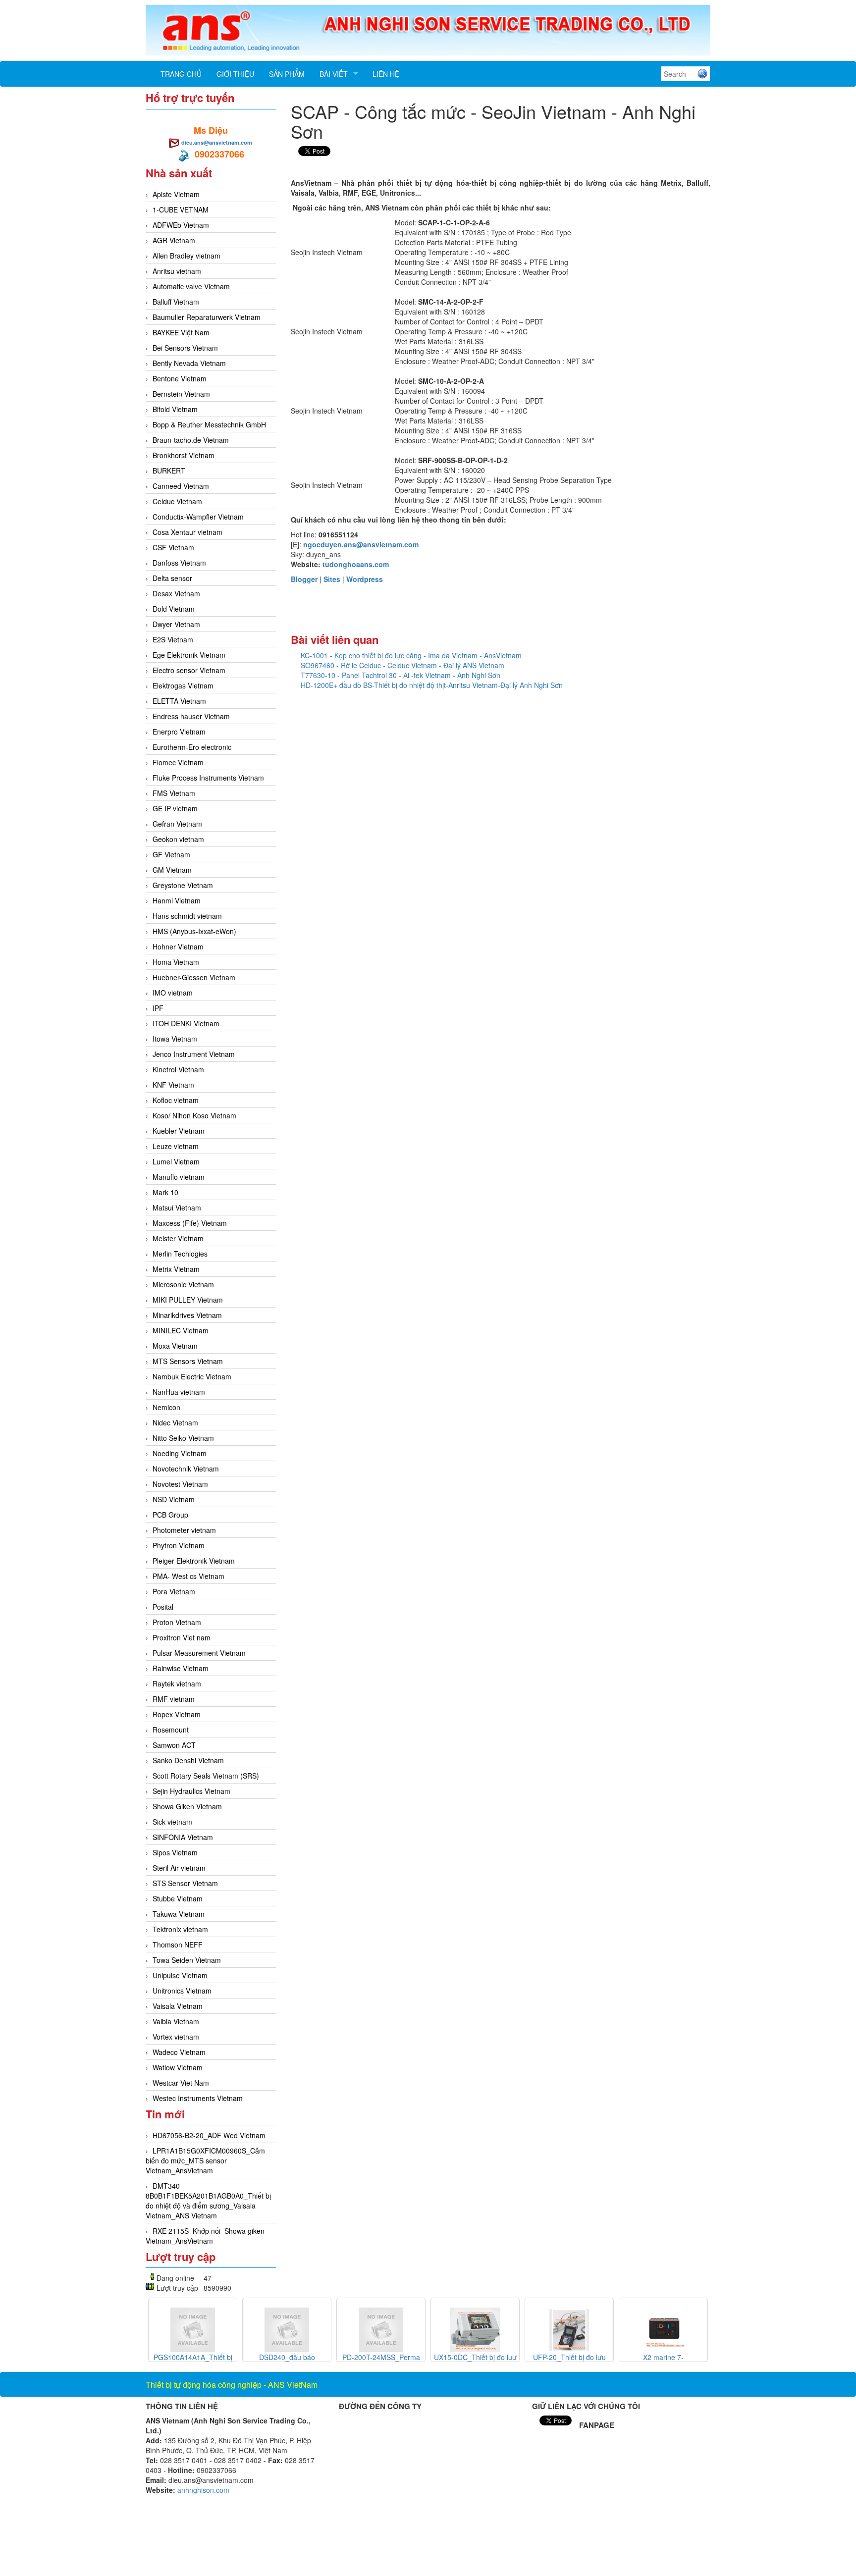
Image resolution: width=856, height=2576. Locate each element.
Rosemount (171, 1730)
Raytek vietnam (177, 1683)
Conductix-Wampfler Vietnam (198, 517)
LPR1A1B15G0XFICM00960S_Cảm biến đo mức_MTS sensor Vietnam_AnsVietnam (205, 2160)
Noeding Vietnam (180, 1453)
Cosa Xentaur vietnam (187, 532)
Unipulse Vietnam (180, 1975)
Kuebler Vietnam (179, 1131)
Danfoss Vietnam (179, 563)
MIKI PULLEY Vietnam (188, 1300)
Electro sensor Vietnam (189, 670)
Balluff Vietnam (176, 302)
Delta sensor (172, 578)
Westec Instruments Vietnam (198, 2098)
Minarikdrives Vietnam (187, 1315)
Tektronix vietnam (180, 1929)
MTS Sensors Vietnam (188, 1361)
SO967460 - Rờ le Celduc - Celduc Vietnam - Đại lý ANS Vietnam (402, 665)
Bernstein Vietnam (181, 394)
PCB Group (170, 1515)
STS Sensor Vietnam (185, 1883)
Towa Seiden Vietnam (187, 1960)
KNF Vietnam (173, 1085)
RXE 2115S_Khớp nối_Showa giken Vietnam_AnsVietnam (205, 2236)
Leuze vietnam (176, 1146)
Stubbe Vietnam (178, 1898)
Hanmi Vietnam (177, 900)
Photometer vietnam (184, 1530)
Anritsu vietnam (177, 271)
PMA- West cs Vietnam (188, 1576)
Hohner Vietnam (178, 946)
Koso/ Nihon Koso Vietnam (194, 1115)
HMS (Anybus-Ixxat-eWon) (194, 931)
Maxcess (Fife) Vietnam (190, 1223)
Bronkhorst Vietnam (184, 455)
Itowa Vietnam (175, 1039)
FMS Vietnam (174, 793)
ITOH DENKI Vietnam (186, 1023)
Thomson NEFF (178, 1945)
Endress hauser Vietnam (191, 716)
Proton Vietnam (177, 1622)
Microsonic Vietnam (183, 1284)
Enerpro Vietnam (179, 732)
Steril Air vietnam (179, 1868)
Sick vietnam (172, 1822)
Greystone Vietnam (183, 885)
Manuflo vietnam (179, 1177)
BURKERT (169, 471)
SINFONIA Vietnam (183, 1837)
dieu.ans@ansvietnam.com (217, 142)
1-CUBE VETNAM (181, 210)
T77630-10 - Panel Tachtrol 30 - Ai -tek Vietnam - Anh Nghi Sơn (401, 675)
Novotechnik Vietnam (186, 1469)
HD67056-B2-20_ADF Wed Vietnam (209, 2135)
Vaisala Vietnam (178, 2006)
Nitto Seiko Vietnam (183, 1438)
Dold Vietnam (174, 609)
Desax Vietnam (176, 593)
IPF (158, 1008)
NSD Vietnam (174, 1499)
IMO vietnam (173, 993)
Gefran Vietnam (177, 824)
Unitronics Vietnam (182, 1991)
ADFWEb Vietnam (181, 225)
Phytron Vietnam (179, 1545)
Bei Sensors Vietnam (185, 348)
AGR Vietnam (174, 240)
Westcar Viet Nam (181, 2083)
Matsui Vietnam (177, 1208)
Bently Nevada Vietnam (189, 363)
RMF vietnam (174, 1699)
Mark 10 (165, 1192)
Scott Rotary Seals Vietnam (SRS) (206, 1776)
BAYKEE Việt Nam (181, 332)
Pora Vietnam (174, 1591)
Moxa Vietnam (175, 1346)
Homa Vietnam (176, 962)
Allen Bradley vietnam (187, 256)
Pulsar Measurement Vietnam (199, 1653)
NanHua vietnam (179, 1392)
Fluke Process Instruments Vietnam (208, 778)
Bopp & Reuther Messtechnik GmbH (209, 424)
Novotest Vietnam (180, 1484)
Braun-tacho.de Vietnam (191, 440)
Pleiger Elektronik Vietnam (194, 1561)
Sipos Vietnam (175, 1852)
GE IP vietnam (175, 808)
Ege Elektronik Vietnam (189, 655)
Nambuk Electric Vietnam (192, 1376)
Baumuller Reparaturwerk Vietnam (207, 317)
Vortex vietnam (176, 2037)
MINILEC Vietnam (181, 1330)
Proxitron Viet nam (182, 1637)
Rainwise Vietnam (181, 1668)
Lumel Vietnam (176, 1161)
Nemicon (166, 1407)
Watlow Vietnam (178, 2067)
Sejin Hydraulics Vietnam (191, 1791)
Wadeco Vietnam (179, 2052)
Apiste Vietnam (176, 194)
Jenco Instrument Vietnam (194, 1054)
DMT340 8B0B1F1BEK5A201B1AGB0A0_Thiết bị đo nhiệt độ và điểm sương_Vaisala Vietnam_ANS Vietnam (208, 2201)
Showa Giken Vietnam (187, 1806)
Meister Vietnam (178, 1238)
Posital (163, 1607)
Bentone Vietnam (180, 378)
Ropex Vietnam (177, 1714)
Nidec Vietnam (175, 1422)
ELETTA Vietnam (179, 701)
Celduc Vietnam (177, 501)
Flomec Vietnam (178, 762)
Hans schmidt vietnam (187, 916)
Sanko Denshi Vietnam (188, 1760)
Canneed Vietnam (181, 486)
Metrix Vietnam (176, 1269)
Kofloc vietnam (176, 1100)
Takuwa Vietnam (179, 1914)
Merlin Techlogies (180, 1254)
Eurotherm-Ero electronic (192, 747)
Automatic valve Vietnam (191, 286)
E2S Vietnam (173, 639)
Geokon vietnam (178, 839)
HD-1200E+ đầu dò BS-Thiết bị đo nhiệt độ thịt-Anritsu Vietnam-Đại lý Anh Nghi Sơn (432, 685)
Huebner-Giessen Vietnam (194, 977)
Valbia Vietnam (176, 2021)
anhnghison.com (203, 2490)
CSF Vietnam (173, 547)
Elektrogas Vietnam (183, 685)
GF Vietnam (171, 854)
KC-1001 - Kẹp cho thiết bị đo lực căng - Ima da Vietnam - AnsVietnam (411, 655)
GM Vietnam (172, 870)
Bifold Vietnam (175, 409)
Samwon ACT (174, 1745)
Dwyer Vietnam (176, 624)
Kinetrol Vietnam (178, 1069)
